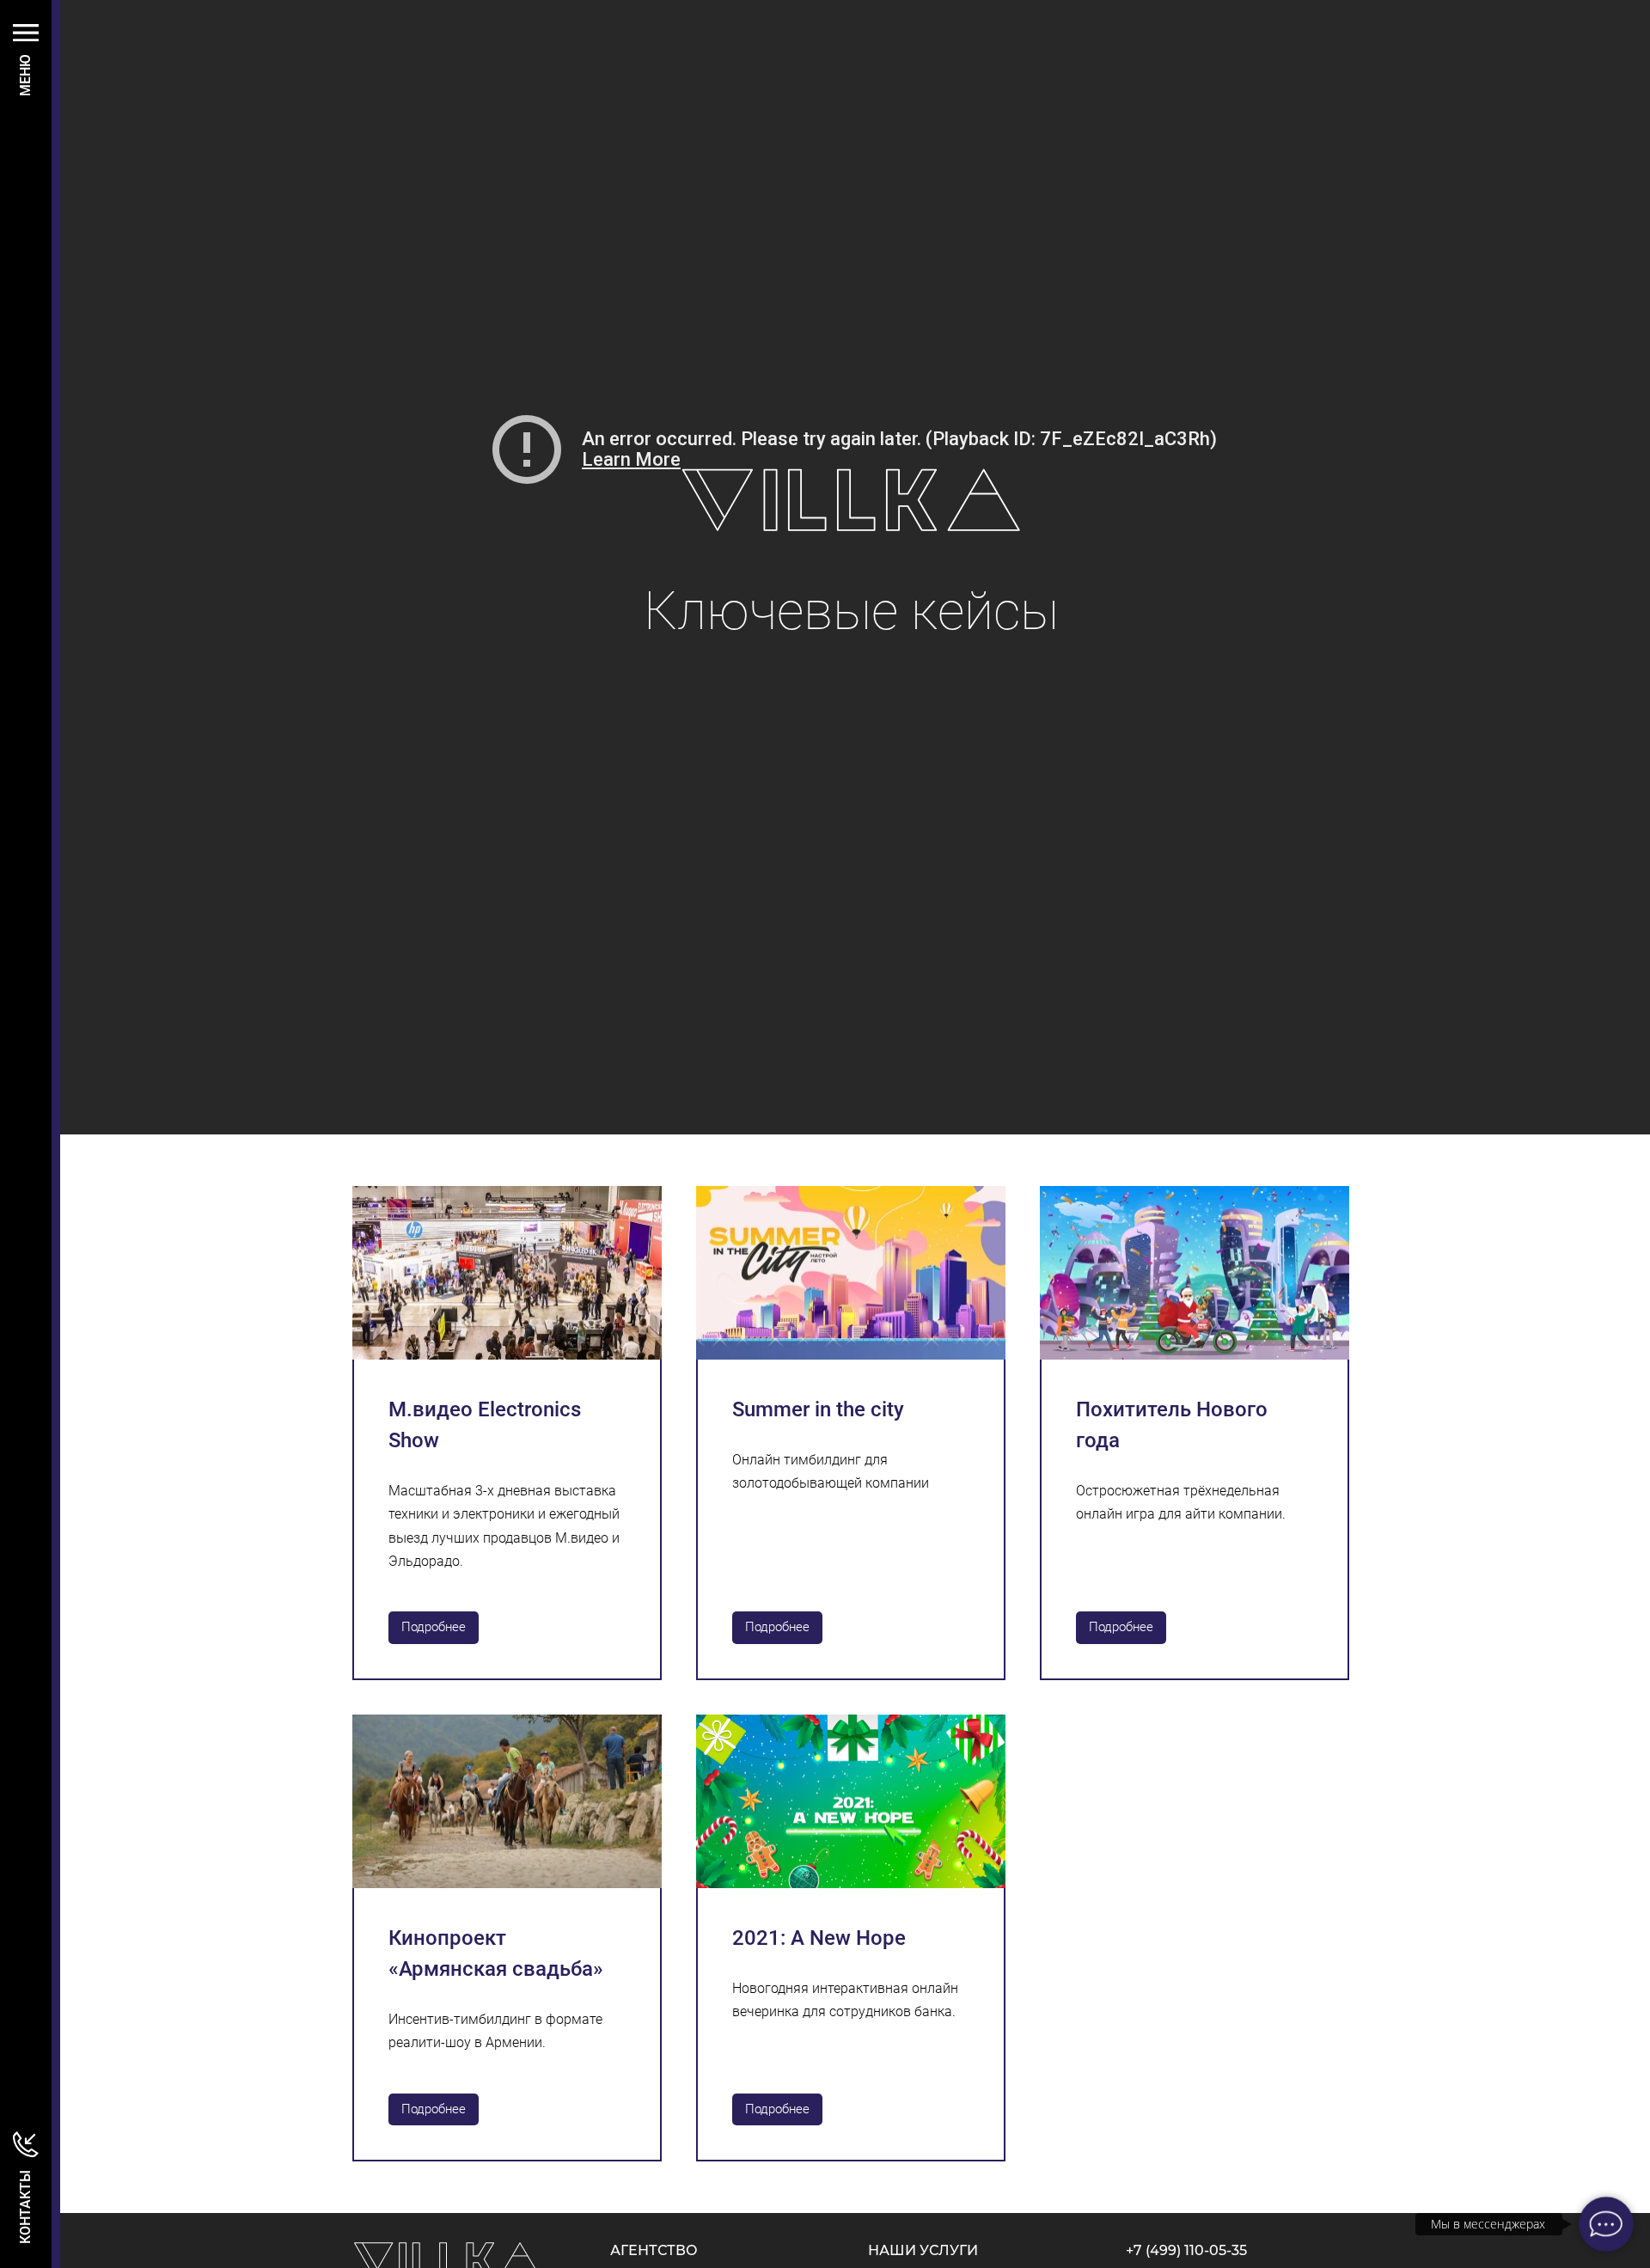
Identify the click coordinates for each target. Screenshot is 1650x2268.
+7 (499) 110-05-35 (1186, 2250)
